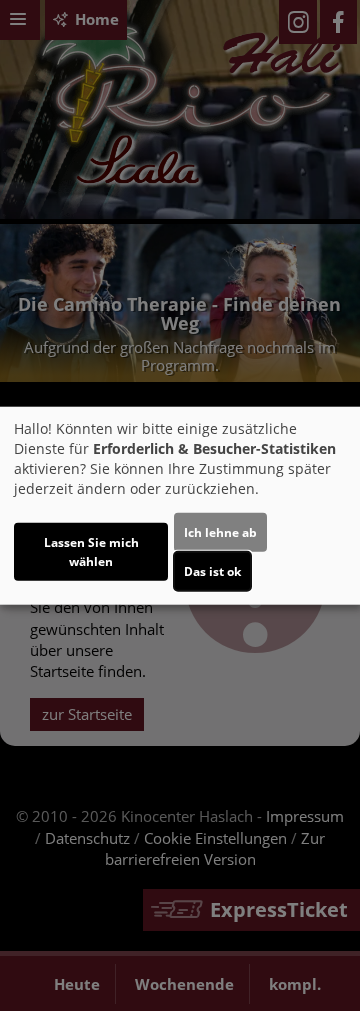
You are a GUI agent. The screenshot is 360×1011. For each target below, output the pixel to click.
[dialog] (180, 505)
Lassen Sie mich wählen (91, 552)
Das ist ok (212, 571)
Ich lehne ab (220, 532)
